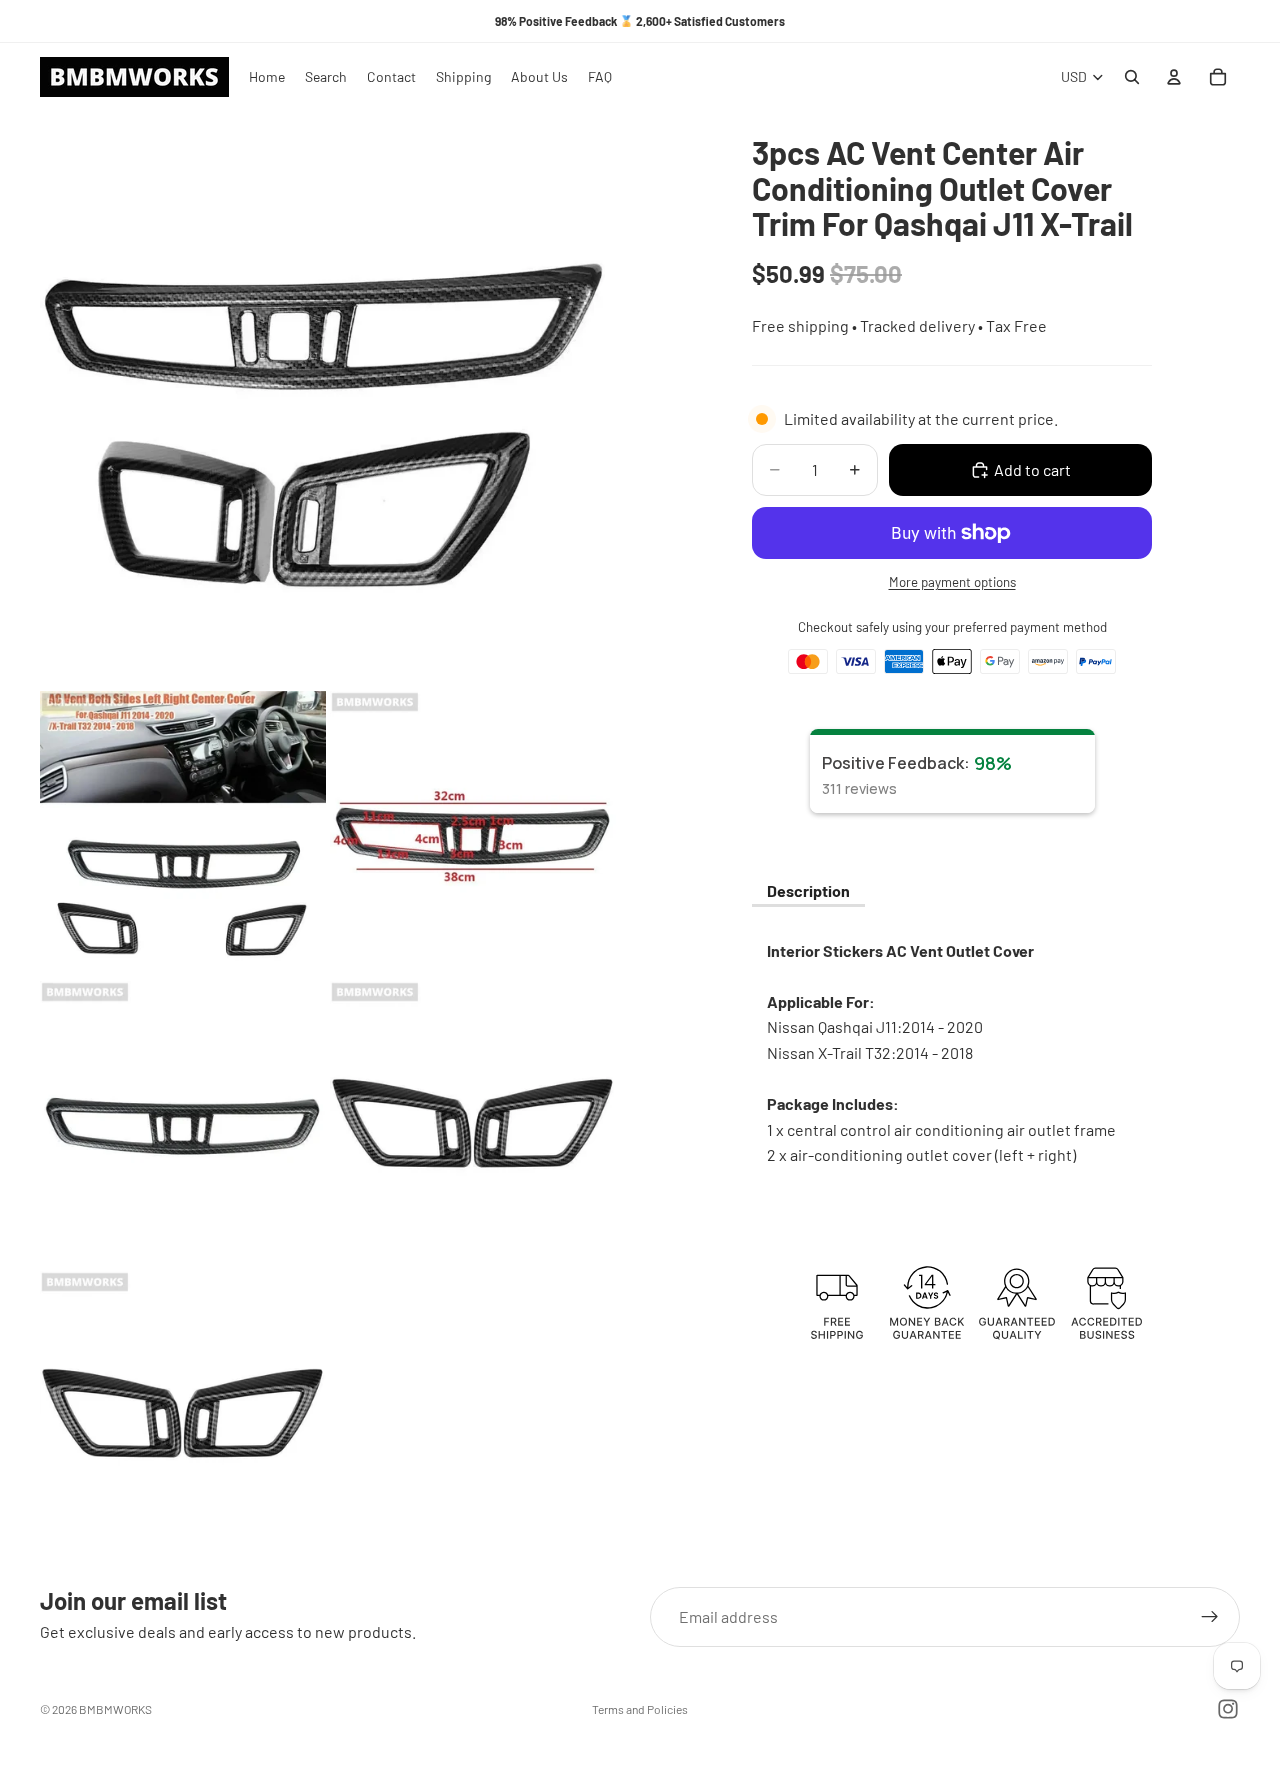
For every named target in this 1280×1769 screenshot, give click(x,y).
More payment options (952, 582)
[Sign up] (1210, 1617)
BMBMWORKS (115, 1709)
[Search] (1132, 77)
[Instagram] (1228, 1709)
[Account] (1174, 77)
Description (808, 890)
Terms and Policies (640, 1709)
